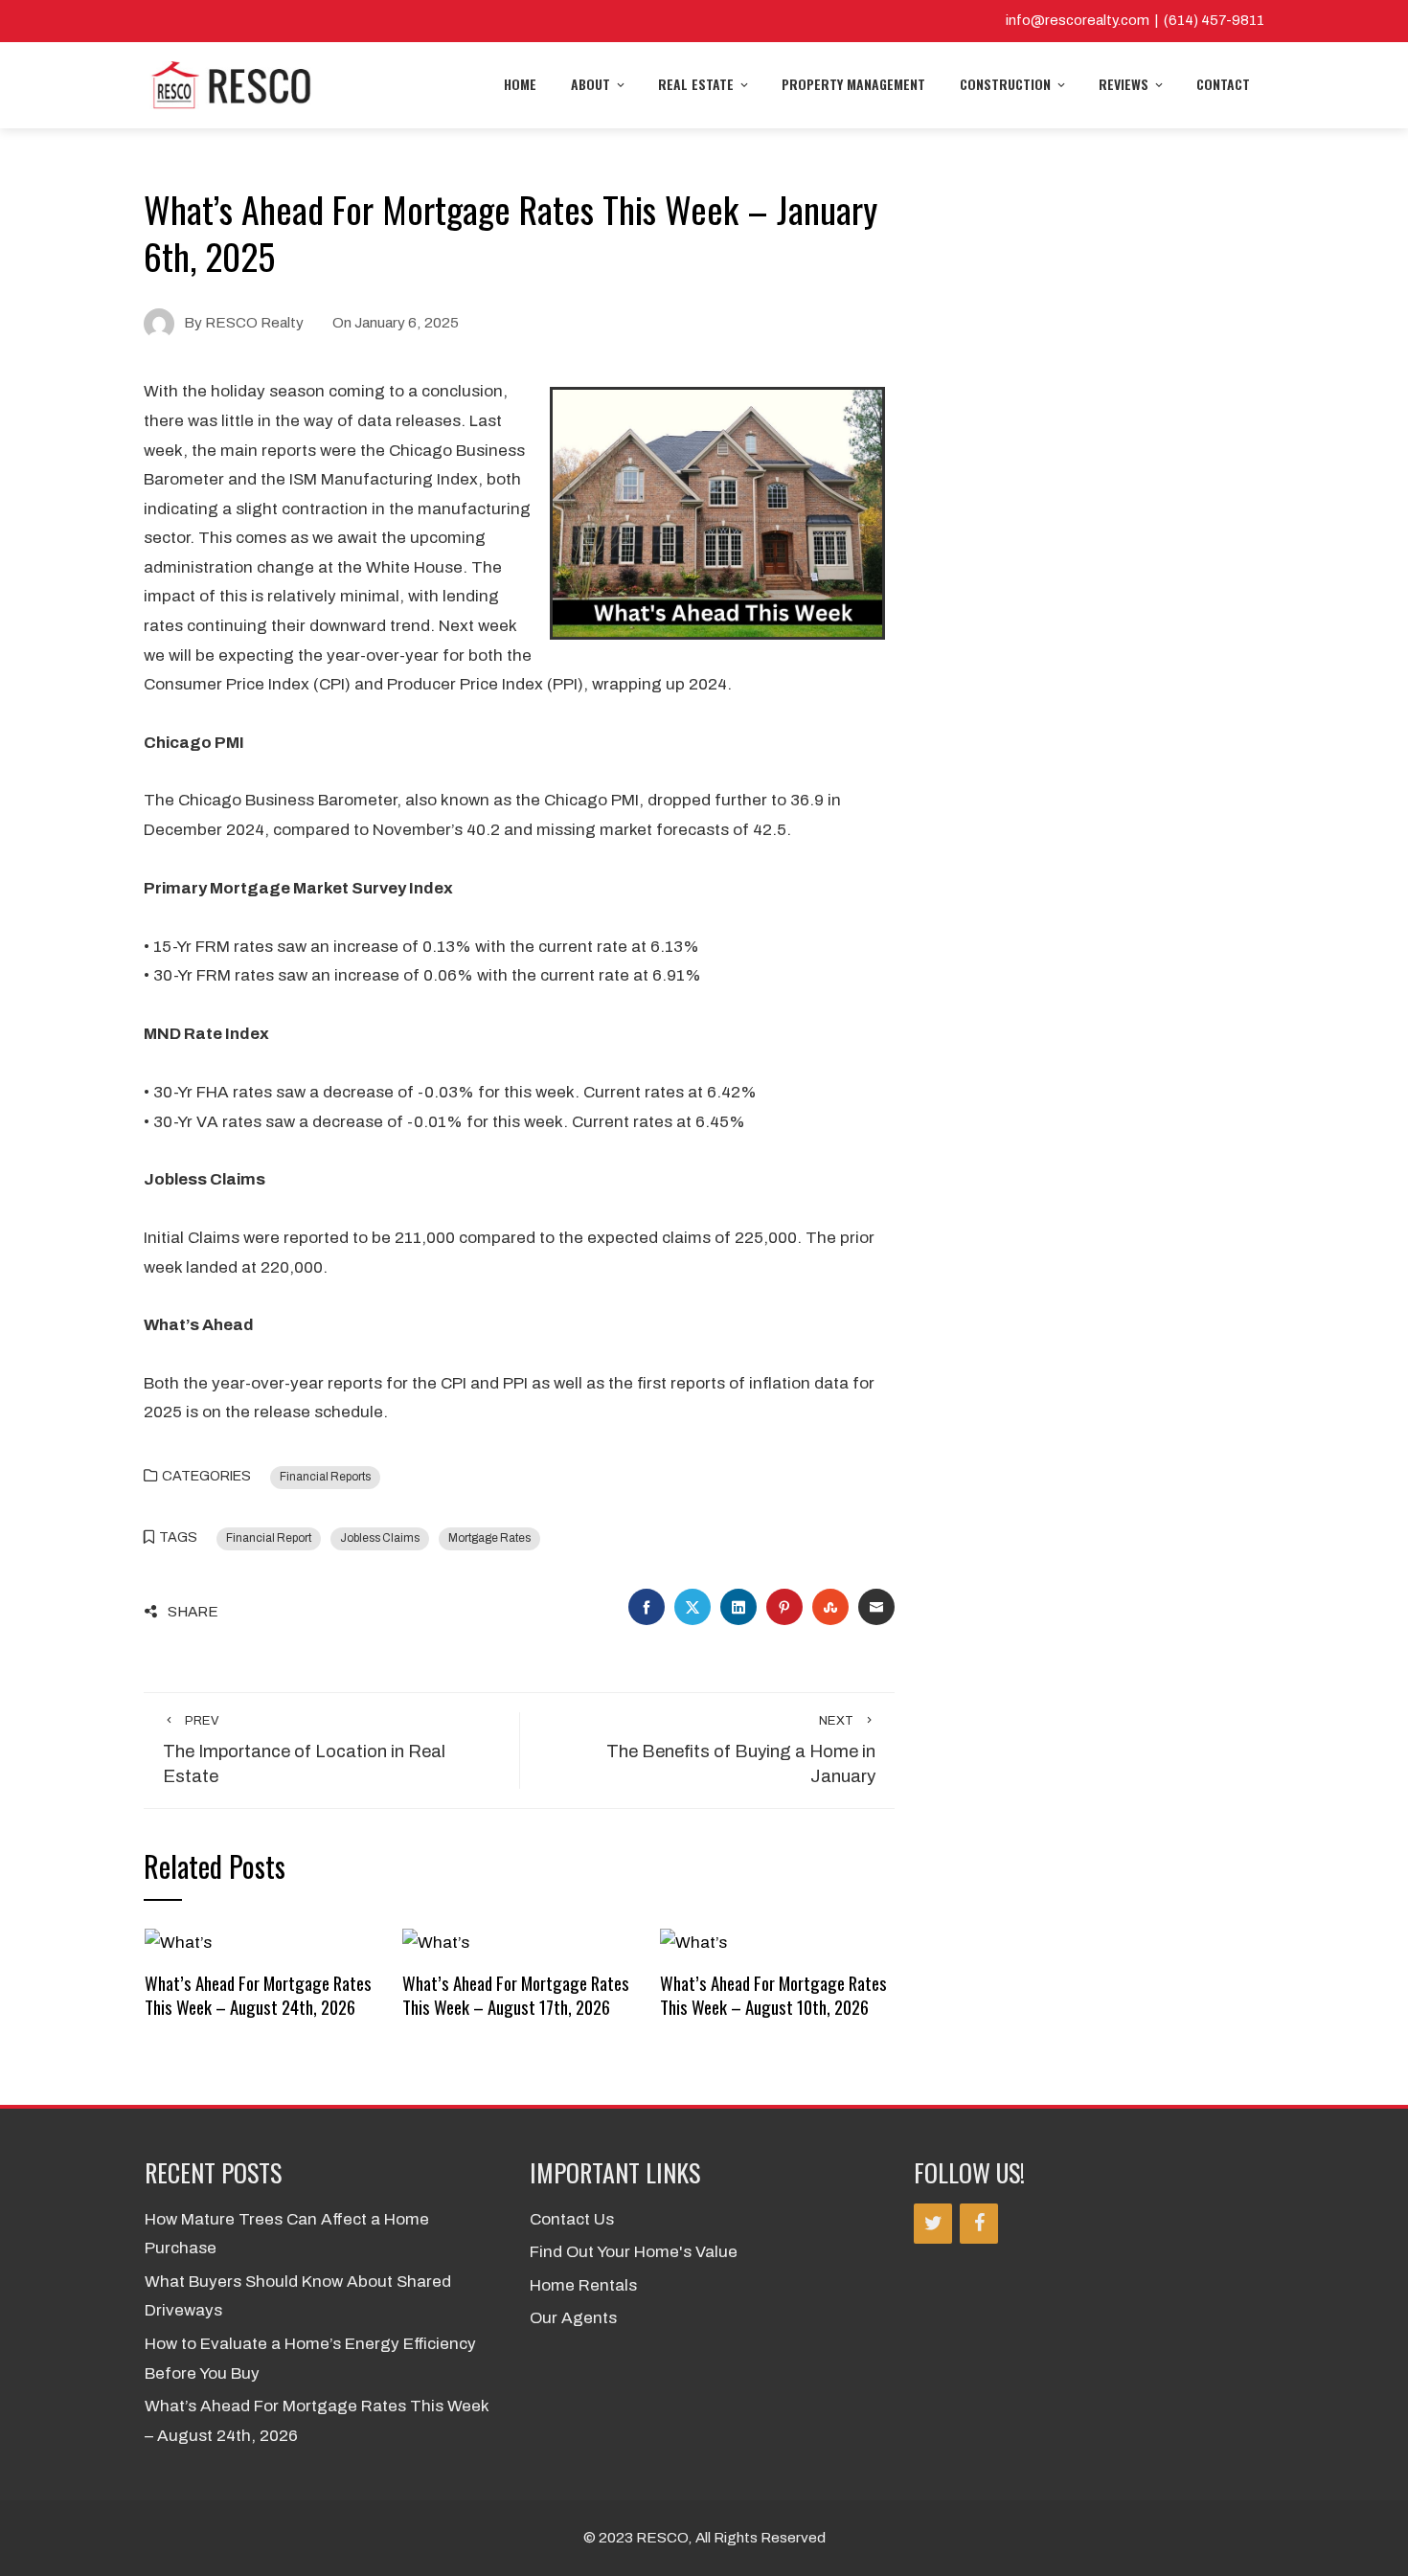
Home (520, 84)
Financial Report (269, 1538)
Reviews (1124, 84)
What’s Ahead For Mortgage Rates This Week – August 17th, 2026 (516, 1994)
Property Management (853, 84)
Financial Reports (325, 1477)
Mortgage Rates (489, 1538)
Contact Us (572, 2219)
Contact (1223, 84)
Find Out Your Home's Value (634, 2252)
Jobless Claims (380, 1538)
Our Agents (573, 2318)
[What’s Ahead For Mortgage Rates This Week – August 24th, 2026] (178, 1942)
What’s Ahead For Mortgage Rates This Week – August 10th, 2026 (773, 1994)
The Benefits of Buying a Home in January (741, 1751)
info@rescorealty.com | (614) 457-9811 (1135, 20)
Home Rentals (583, 2285)
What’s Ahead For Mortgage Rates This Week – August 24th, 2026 (258, 1994)
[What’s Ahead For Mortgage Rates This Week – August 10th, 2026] (693, 1942)
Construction (1005, 84)
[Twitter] (933, 2224)
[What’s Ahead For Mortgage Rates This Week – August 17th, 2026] (436, 1942)
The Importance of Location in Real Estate (304, 1751)
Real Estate (696, 84)
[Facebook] (979, 2224)
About (590, 84)
